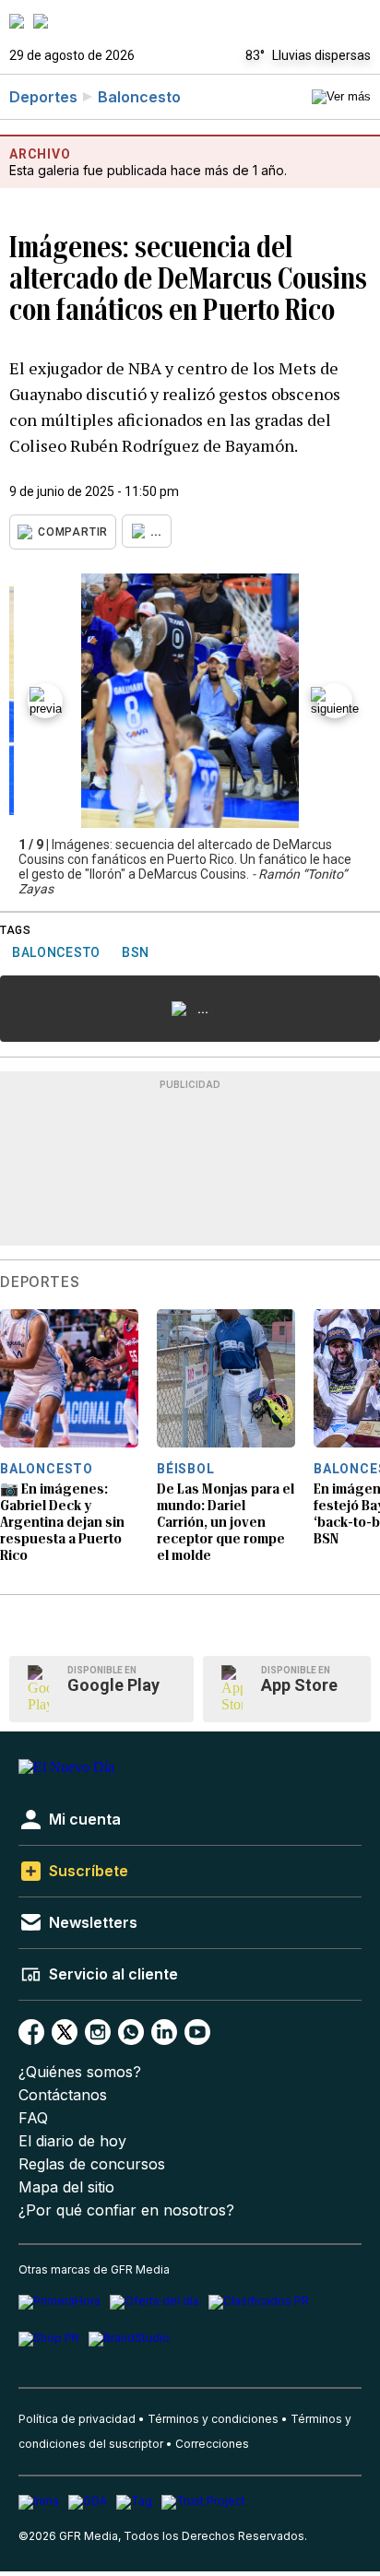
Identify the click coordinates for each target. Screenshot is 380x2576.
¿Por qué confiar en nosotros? (126, 2210)
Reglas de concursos (92, 2164)
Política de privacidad (77, 2419)
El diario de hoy (72, 2141)
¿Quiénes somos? (80, 2072)
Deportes (43, 97)
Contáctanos (63, 2095)
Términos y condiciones (213, 2419)
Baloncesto (139, 97)
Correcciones (212, 2444)
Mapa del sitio (66, 2187)
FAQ (33, 2118)
